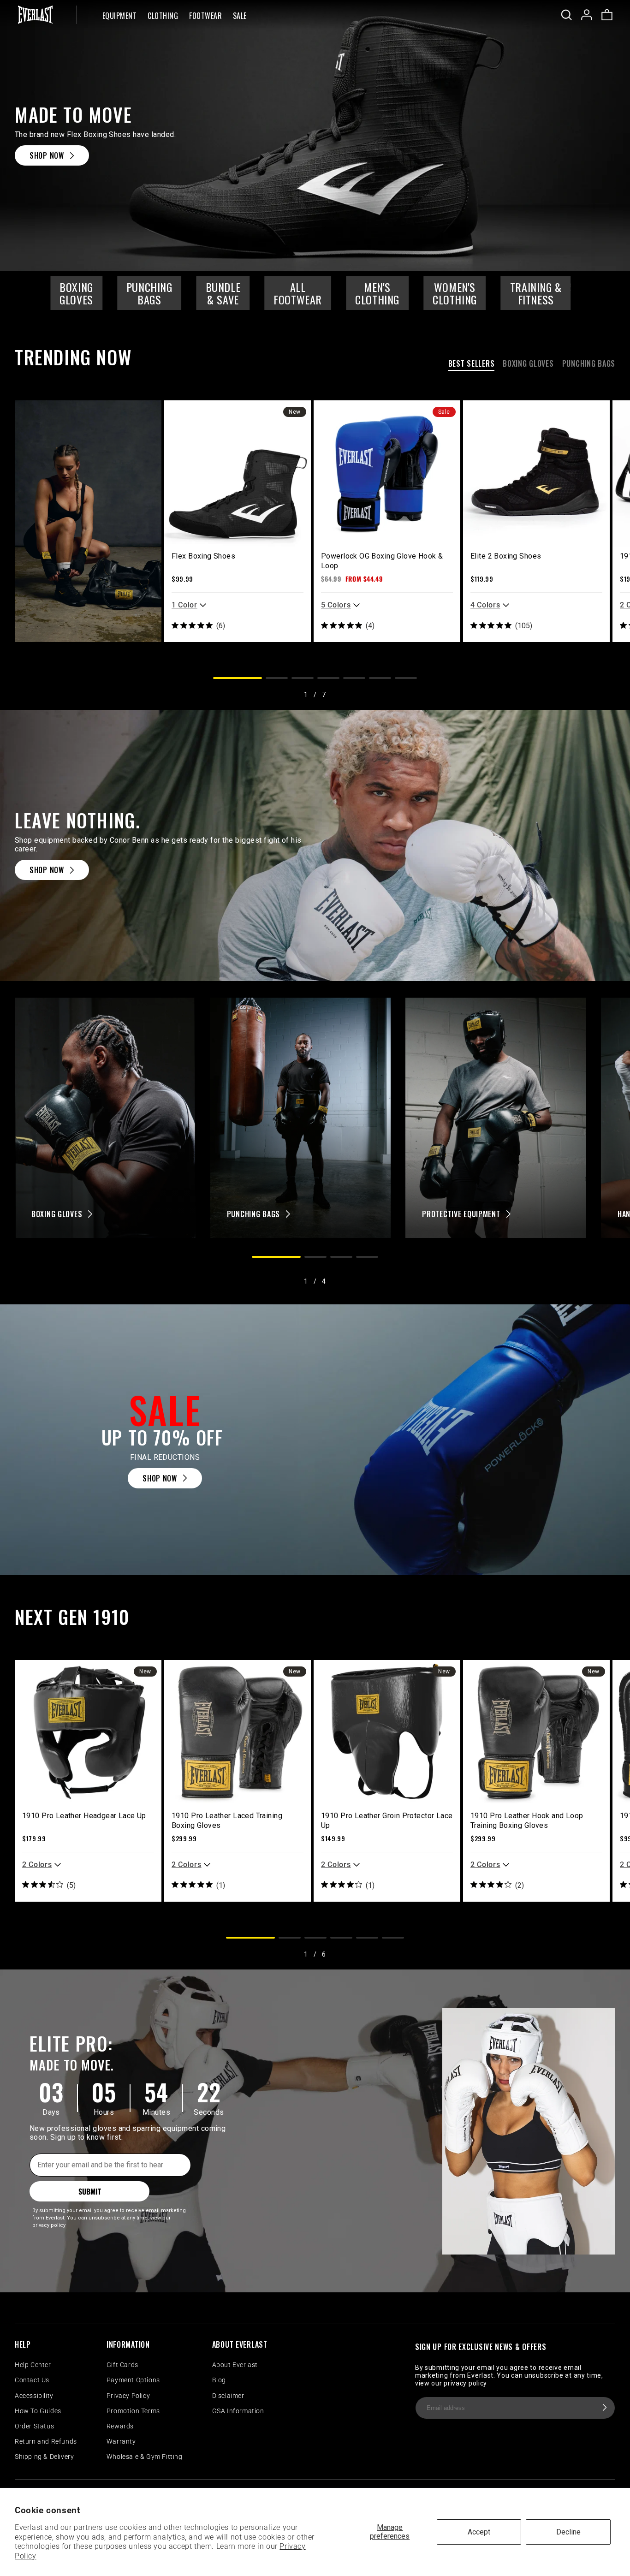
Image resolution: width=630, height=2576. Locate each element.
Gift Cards (122, 2365)
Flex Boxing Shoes (203, 556)
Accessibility (34, 2396)
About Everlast (235, 2365)
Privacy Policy (128, 2396)
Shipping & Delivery (44, 2457)
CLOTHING (163, 16)
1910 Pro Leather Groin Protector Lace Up (387, 1820)
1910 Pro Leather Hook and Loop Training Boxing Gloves (527, 1820)
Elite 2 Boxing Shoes (506, 556)
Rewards (120, 2426)
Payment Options (133, 2380)
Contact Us (32, 2380)
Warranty (121, 2441)
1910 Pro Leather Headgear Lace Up (84, 1816)
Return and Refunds (46, 2441)
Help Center (33, 2365)
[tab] (472, 365)
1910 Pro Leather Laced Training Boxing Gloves (227, 1820)
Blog (219, 2380)
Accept (479, 2532)
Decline (568, 2532)
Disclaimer (228, 2396)
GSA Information (238, 2411)
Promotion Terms (133, 2411)
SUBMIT (90, 2191)
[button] (119, 15)
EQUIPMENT (119, 16)
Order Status (34, 2426)
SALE (240, 16)
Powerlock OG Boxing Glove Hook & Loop (382, 561)
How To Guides (38, 2411)
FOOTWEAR (205, 16)
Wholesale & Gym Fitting (145, 2457)
